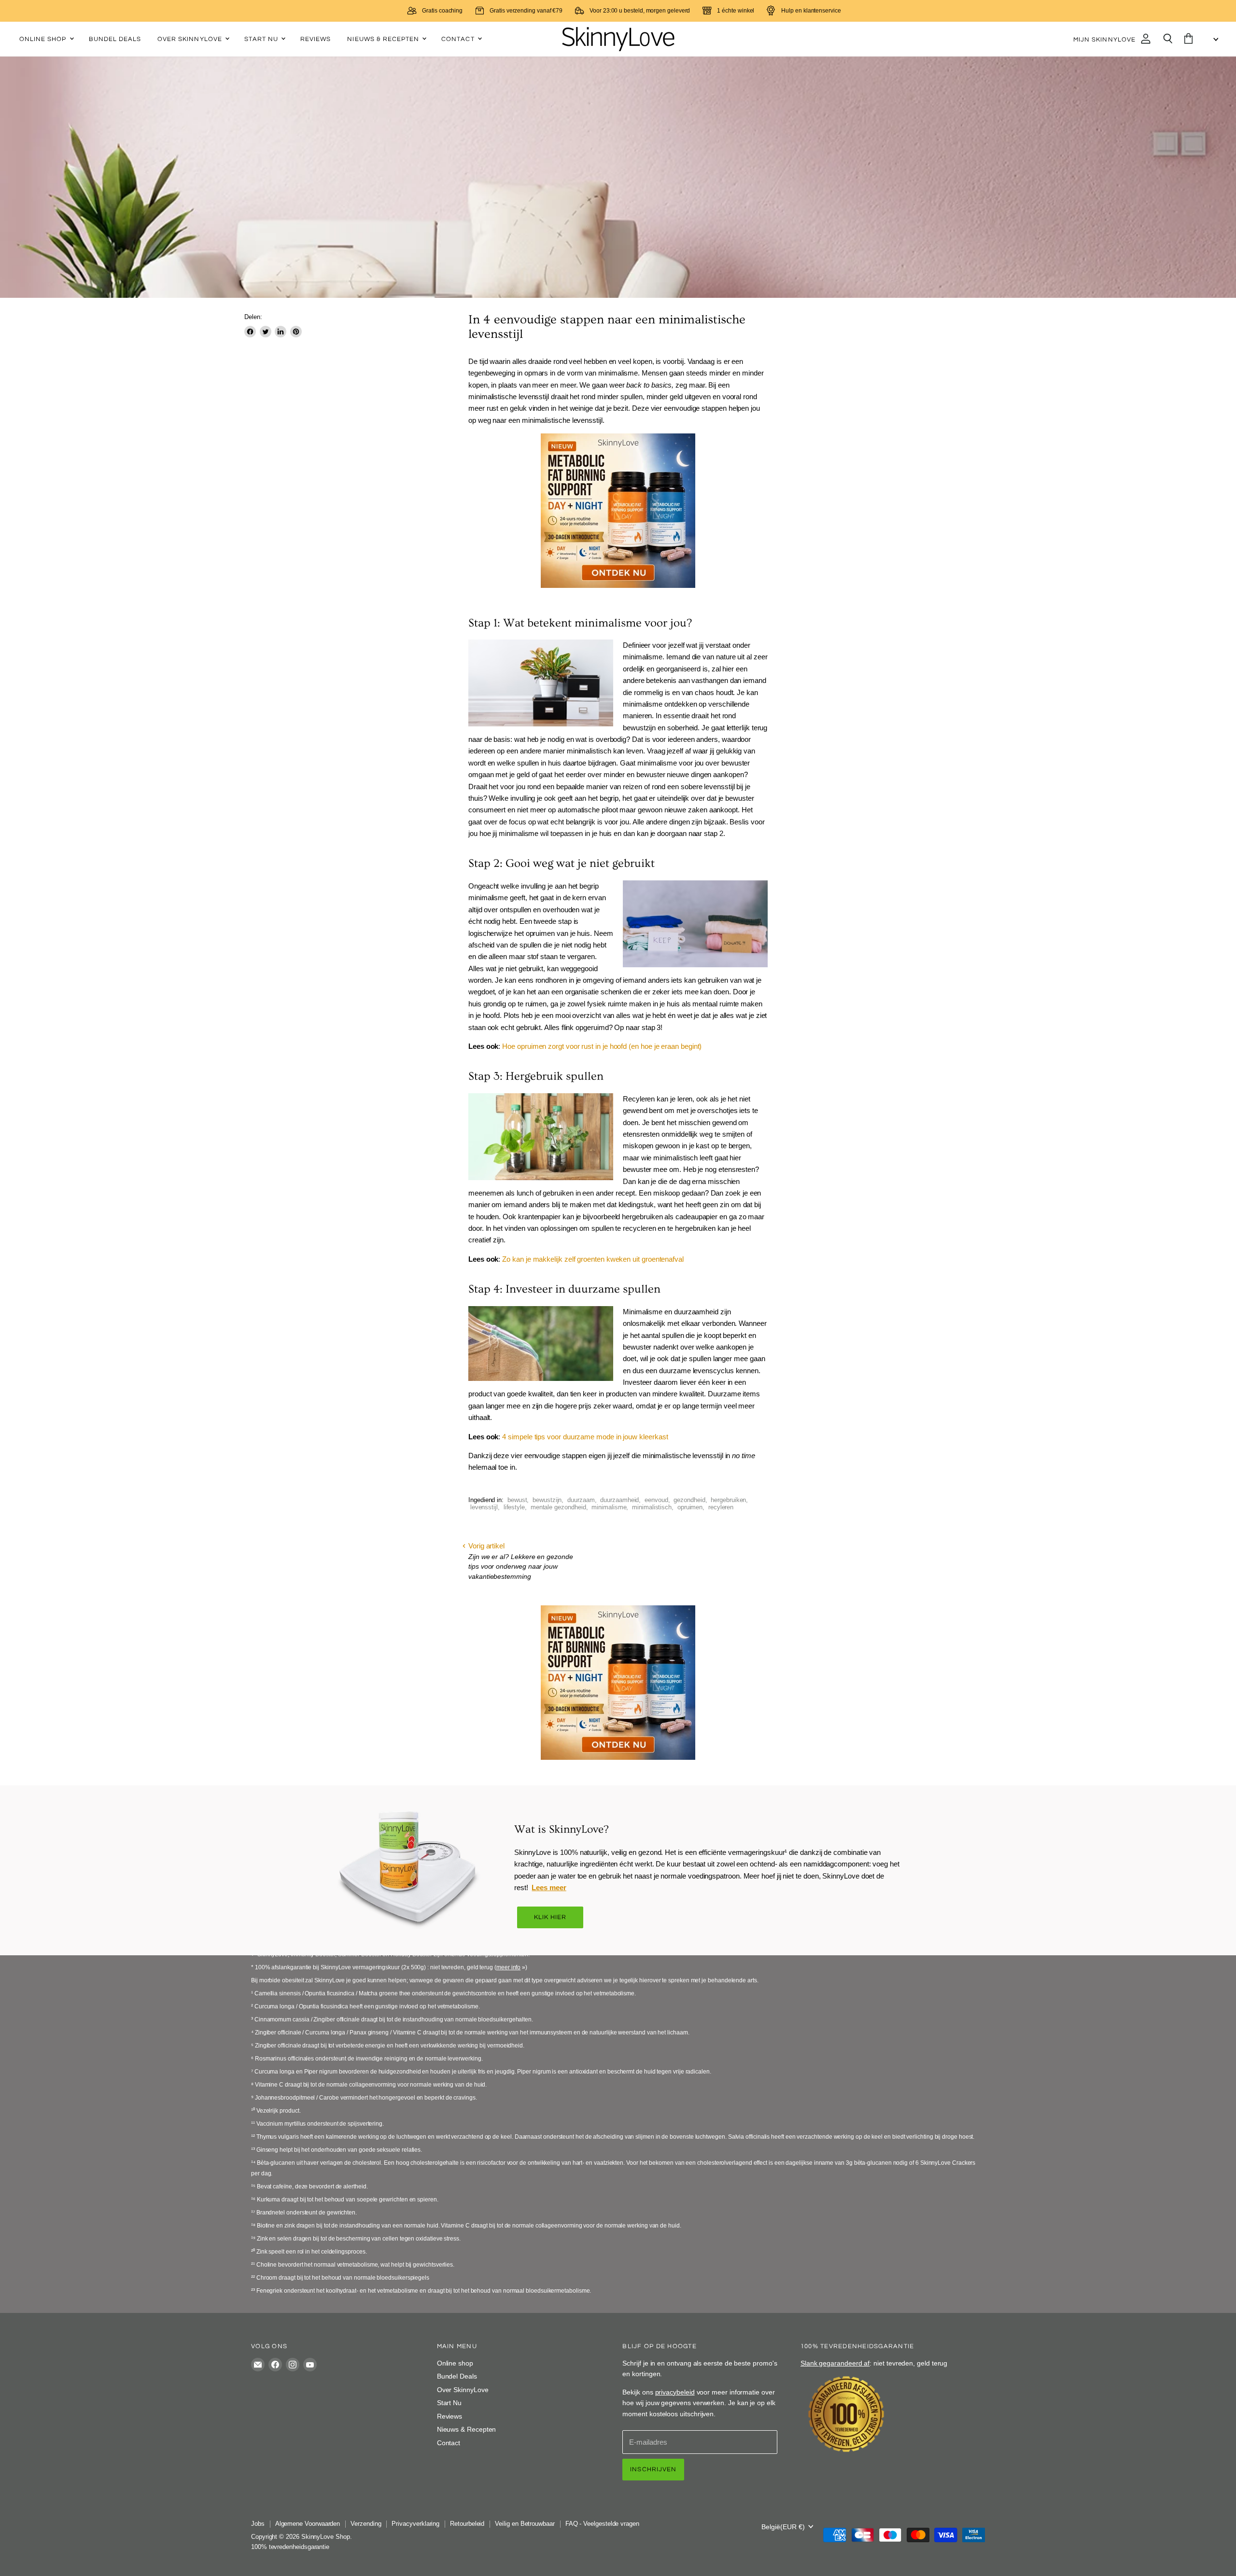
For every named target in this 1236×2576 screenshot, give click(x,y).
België (783, 2527)
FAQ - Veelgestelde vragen (602, 2524)
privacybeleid (675, 2392)
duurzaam (581, 1500)
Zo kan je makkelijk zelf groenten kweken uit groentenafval (593, 1259)
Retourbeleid (467, 2524)
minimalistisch (652, 1507)
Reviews (316, 39)
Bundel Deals (115, 39)
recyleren (721, 1507)
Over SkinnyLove (191, 39)
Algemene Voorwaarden (308, 2524)
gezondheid (689, 1500)
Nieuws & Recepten (384, 39)
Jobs (258, 2524)
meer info (508, 1967)
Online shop (44, 39)
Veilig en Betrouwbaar (525, 2524)
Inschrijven (653, 2469)
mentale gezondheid (558, 1507)
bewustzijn (547, 1500)
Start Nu (262, 39)
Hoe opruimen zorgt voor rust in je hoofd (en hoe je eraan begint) (602, 1046)
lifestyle (514, 1507)
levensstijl (484, 1507)
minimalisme (609, 1507)
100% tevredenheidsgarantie (290, 2547)
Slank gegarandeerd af (835, 2363)
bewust (517, 1500)
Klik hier (550, 1917)
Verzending (366, 2524)
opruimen (690, 1507)
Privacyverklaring (415, 2524)
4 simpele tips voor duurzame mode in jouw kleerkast (585, 1437)
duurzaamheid (619, 1500)
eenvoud (656, 1500)
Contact (459, 39)
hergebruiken (728, 1500)
